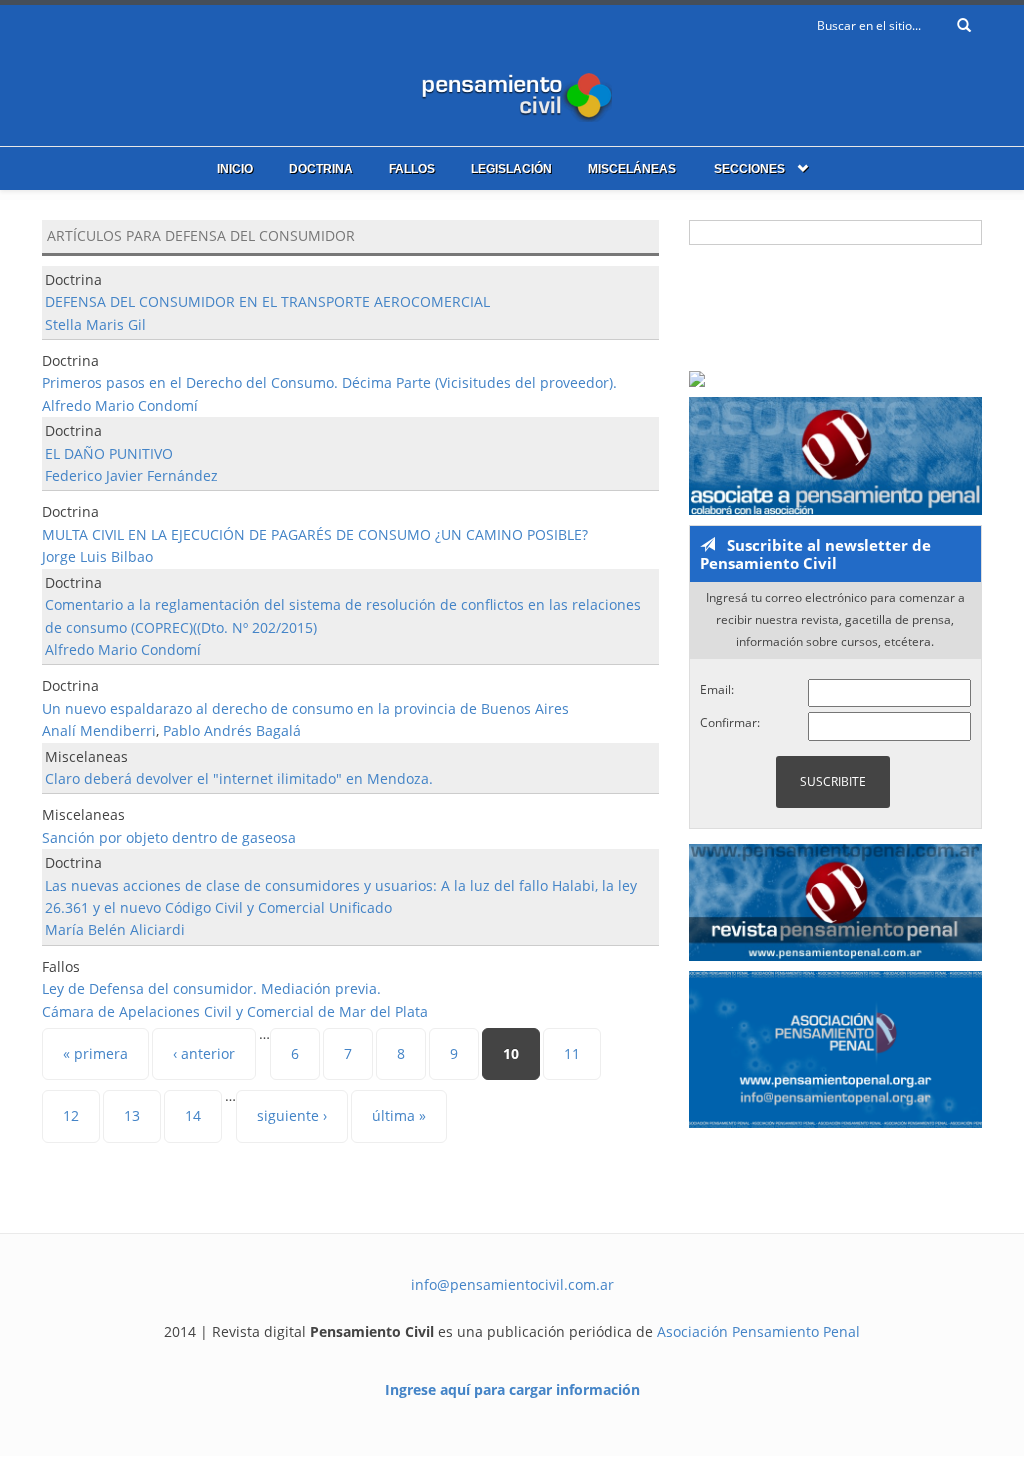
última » (399, 1115)
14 (193, 1115)
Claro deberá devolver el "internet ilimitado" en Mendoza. (239, 778)
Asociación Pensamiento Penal (758, 1331)
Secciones (749, 169)
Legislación (511, 169)
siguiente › (292, 1115)
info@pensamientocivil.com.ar (512, 1284)
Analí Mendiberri (99, 730)
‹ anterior (204, 1053)
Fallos (412, 169)
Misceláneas (632, 169)
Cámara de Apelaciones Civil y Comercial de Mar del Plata (235, 1011)
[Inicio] (512, 92)
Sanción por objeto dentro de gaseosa (169, 837)
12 (71, 1115)
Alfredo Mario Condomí (120, 405)
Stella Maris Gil (95, 324)
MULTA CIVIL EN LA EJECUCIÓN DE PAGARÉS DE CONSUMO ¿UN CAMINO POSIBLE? (315, 534)
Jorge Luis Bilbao (97, 556)
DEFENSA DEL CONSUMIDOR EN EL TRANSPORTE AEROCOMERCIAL (267, 301)
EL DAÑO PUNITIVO (109, 453)
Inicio (235, 169)
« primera (95, 1053)
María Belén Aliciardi (115, 929)
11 (572, 1053)
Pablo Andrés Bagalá (232, 730)
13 (132, 1115)
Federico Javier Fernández (131, 475)
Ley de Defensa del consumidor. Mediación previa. (211, 988)
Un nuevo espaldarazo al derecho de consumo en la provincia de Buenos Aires (305, 708)
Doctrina (321, 169)
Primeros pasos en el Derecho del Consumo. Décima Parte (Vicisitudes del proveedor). (329, 382)
